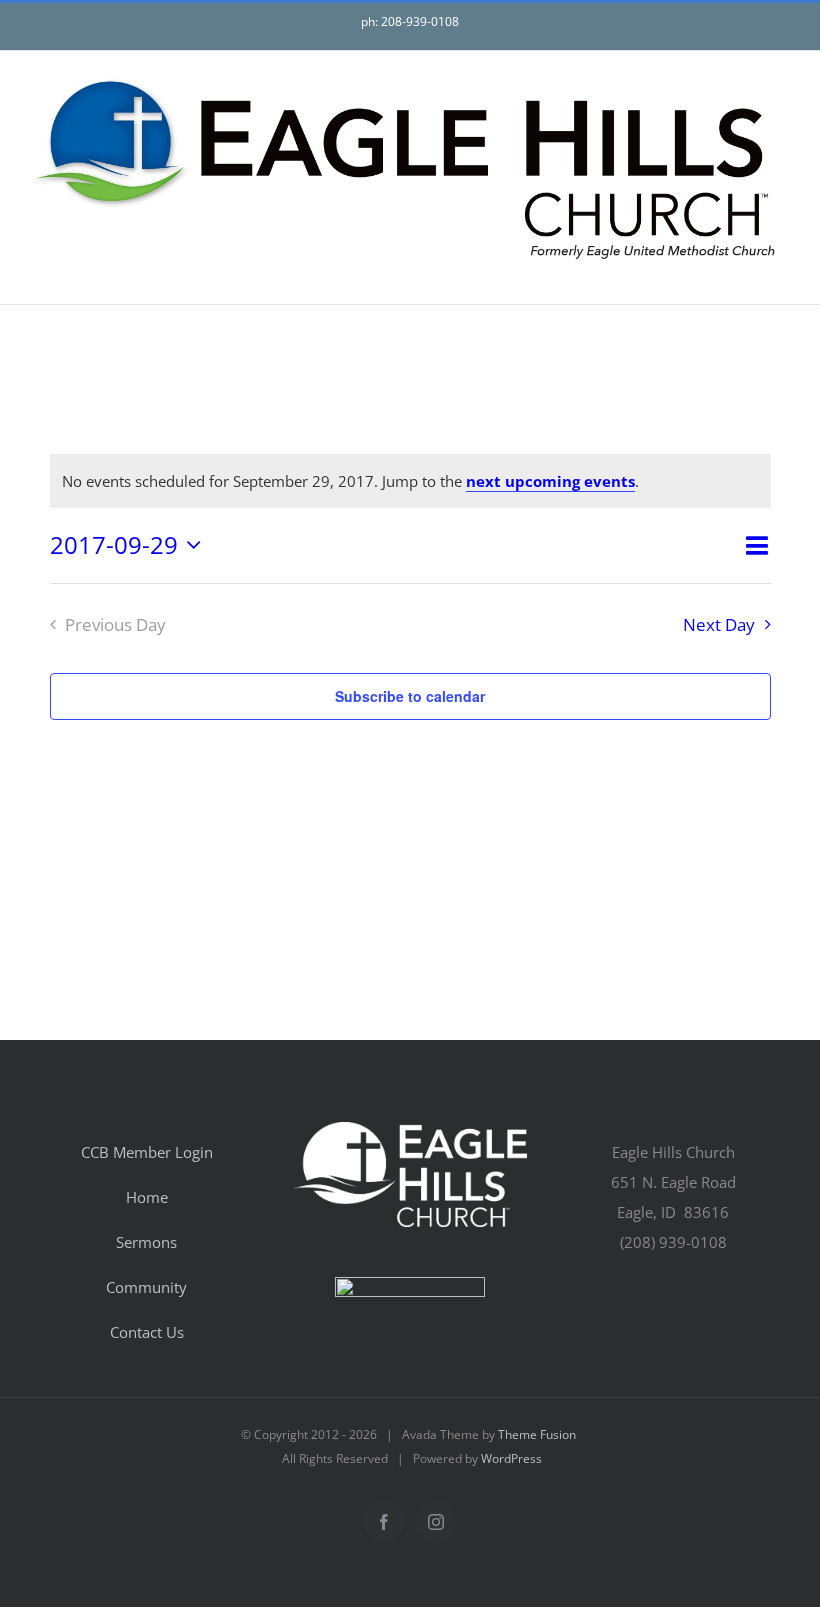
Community (146, 1287)
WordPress (511, 1458)
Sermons (146, 1242)
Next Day (719, 624)
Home (147, 1197)
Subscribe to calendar (410, 696)
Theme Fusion (537, 1434)
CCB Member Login (147, 1152)
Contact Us (147, 1332)
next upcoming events (550, 481)
